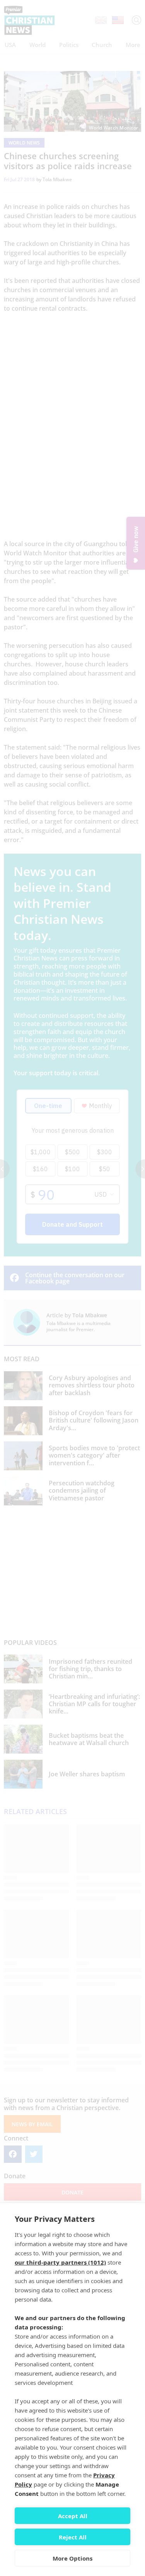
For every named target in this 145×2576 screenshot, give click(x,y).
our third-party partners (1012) (60, 2262)
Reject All (73, 2537)
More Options (72, 2558)
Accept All (73, 2516)
